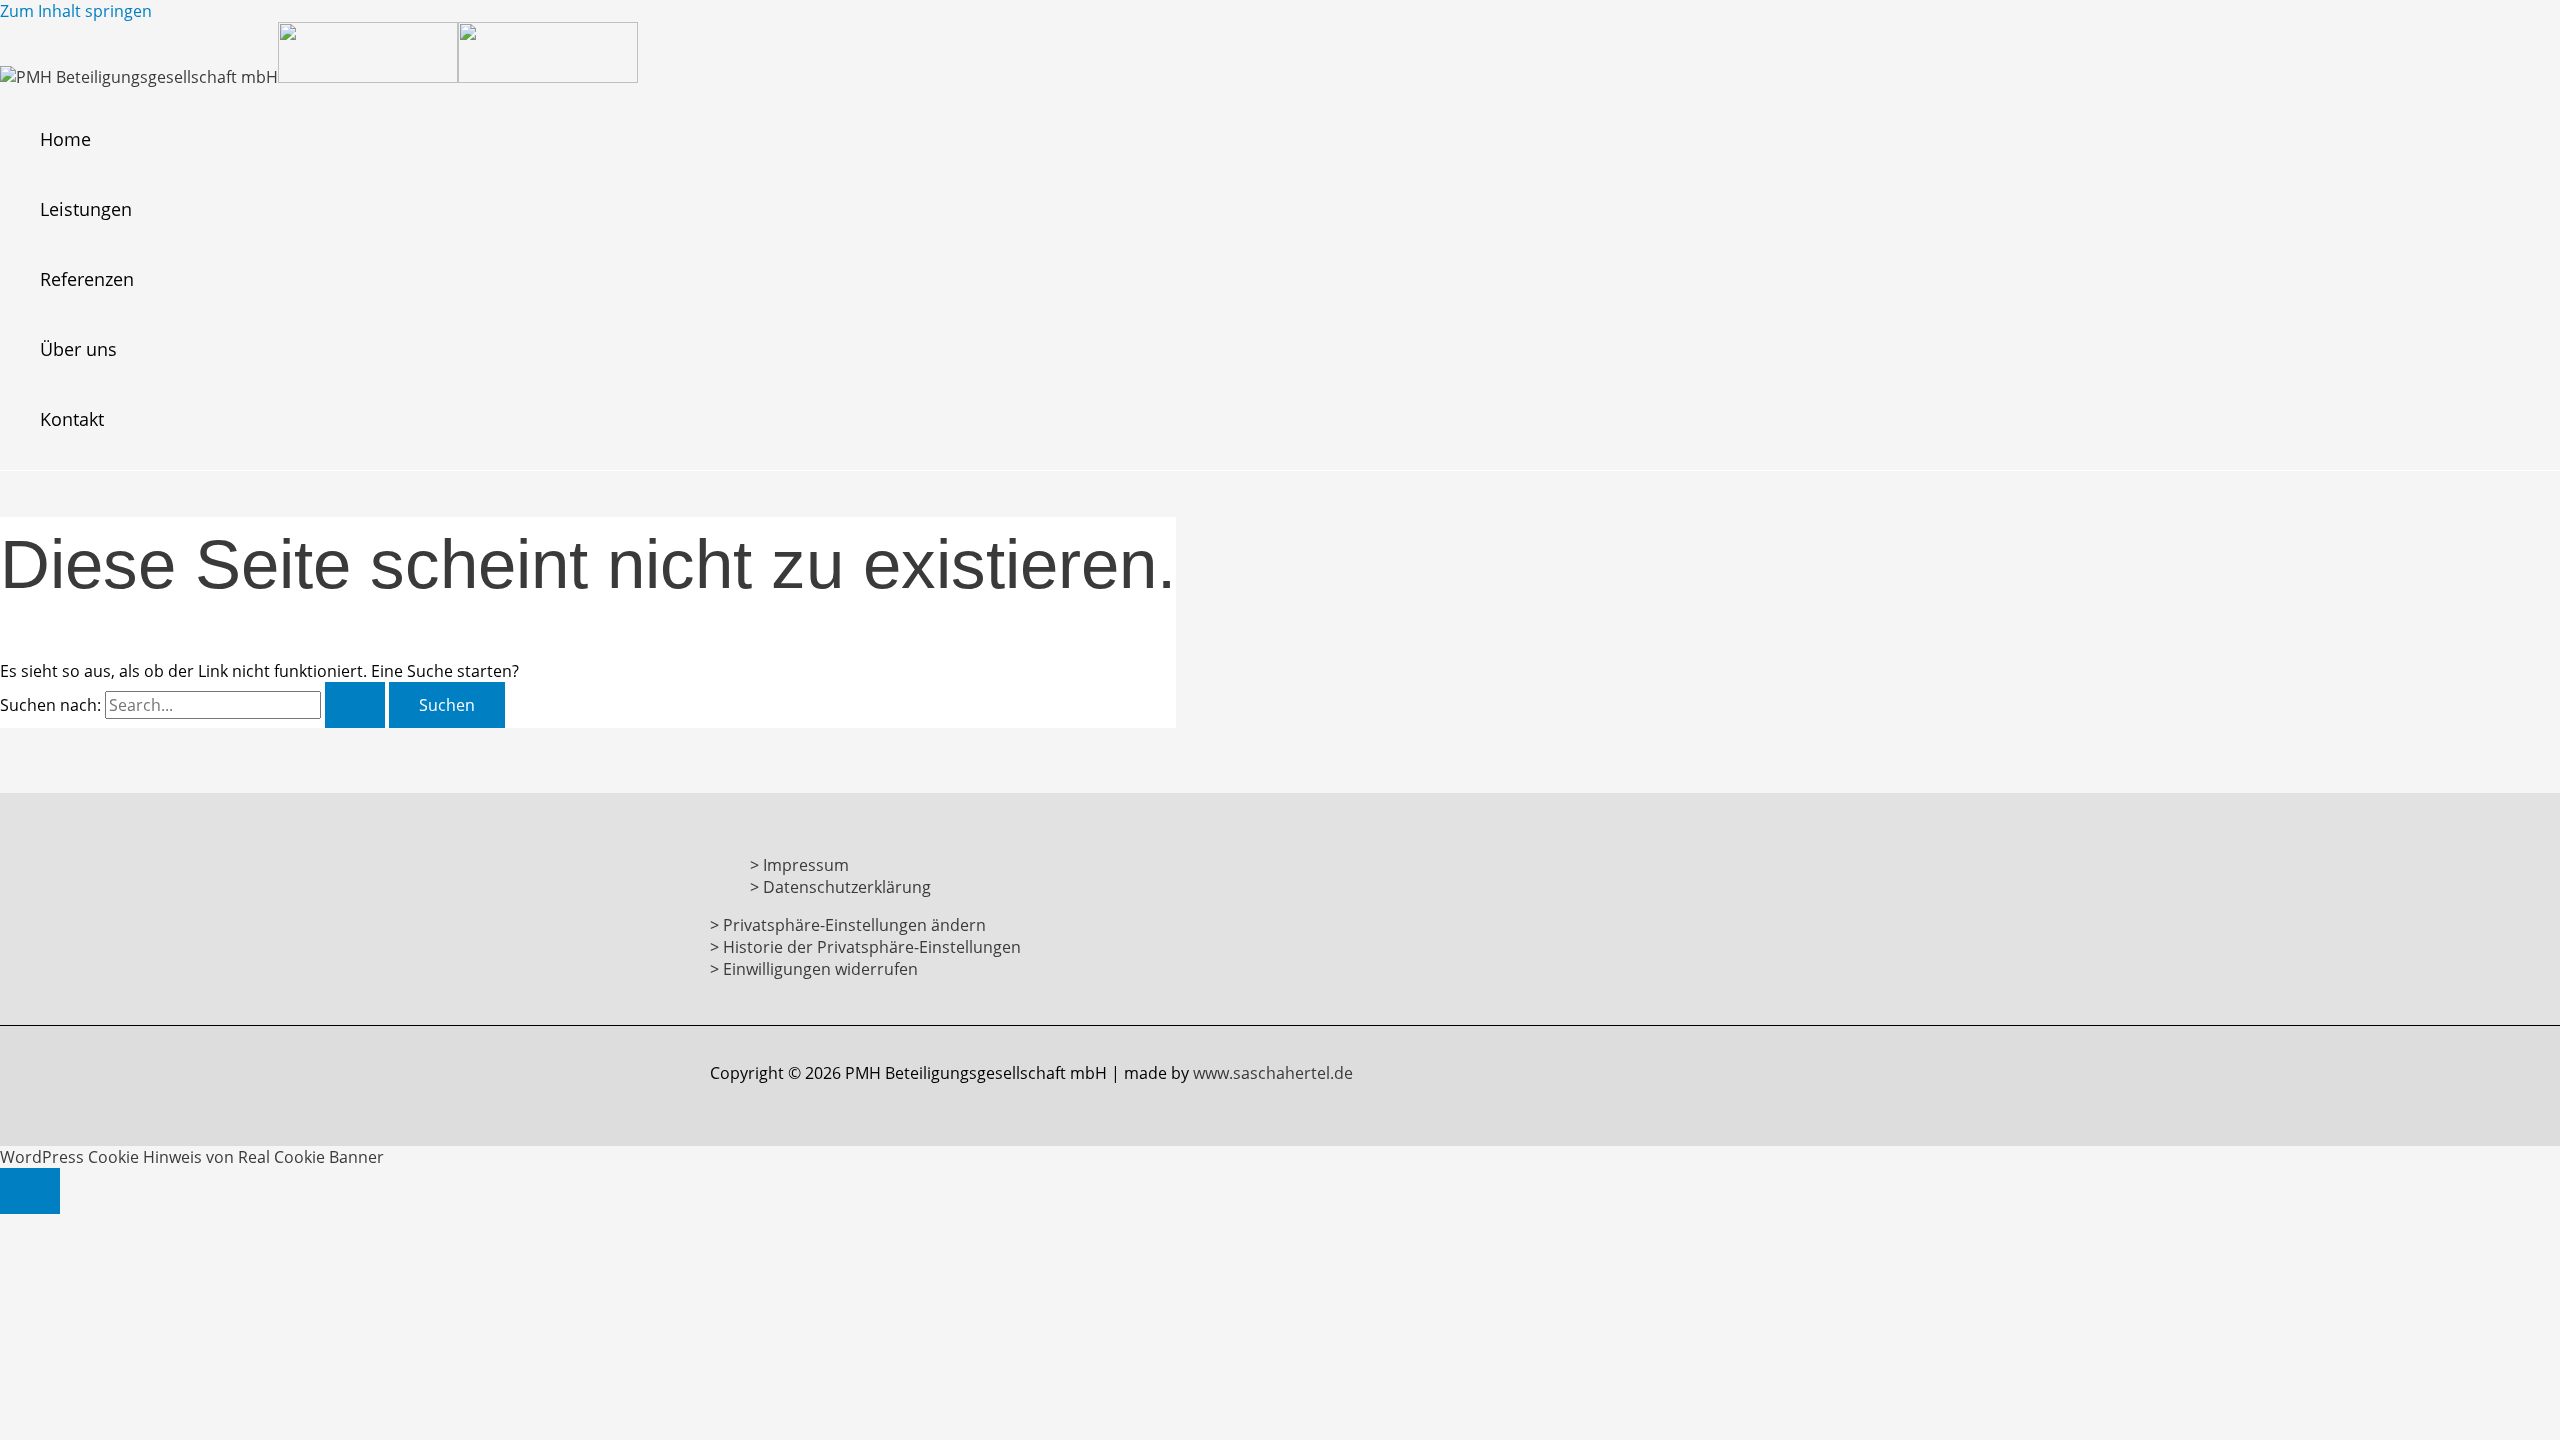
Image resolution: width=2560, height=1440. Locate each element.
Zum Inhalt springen (76, 11)
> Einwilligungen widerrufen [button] (814, 969)
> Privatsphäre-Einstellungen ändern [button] (848, 925)
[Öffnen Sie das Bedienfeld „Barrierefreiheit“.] (30, 1191)
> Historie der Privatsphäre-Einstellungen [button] (865, 947)
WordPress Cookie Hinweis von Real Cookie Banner (192, 1157)
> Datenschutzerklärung (840, 887)
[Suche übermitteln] (355, 705)
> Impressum (799, 865)
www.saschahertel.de (1273, 1073)
